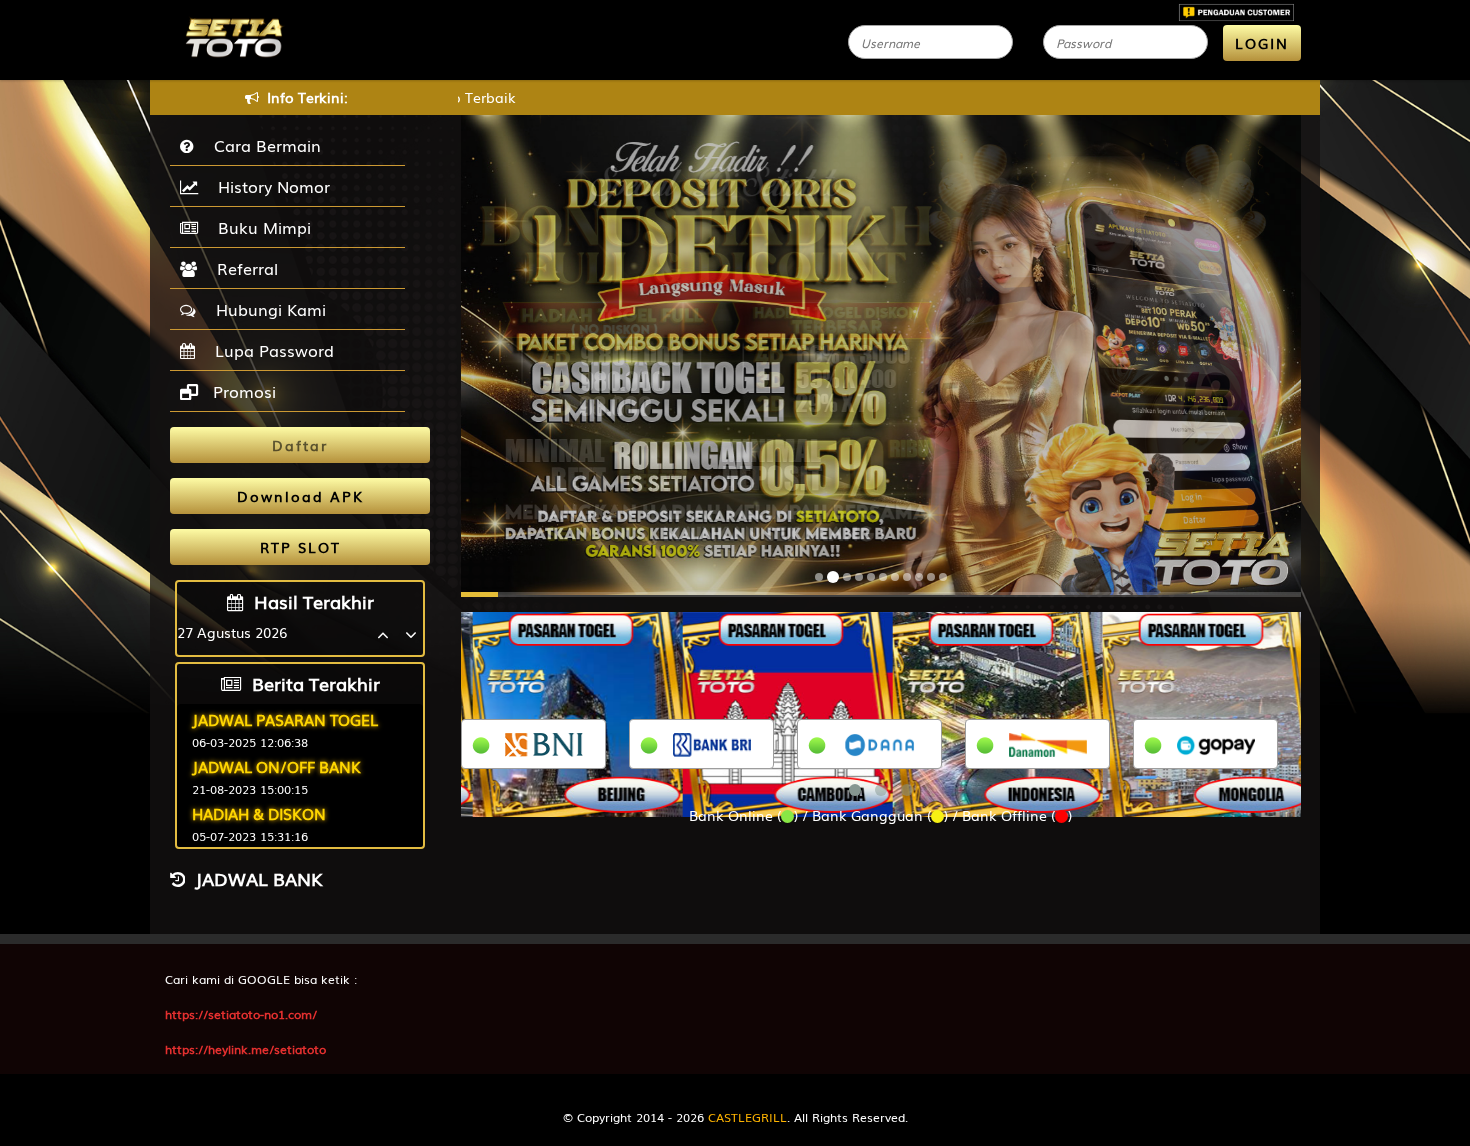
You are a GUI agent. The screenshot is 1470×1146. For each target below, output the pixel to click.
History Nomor (269, 186)
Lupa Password (269, 350)
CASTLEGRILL (747, 1117)
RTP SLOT (300, 547)
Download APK (300, 496)
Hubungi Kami (266, 309)
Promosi (242, 391)
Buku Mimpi (259, 227)
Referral (242, 268)
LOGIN (1262, 43)
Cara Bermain (262, 145)
